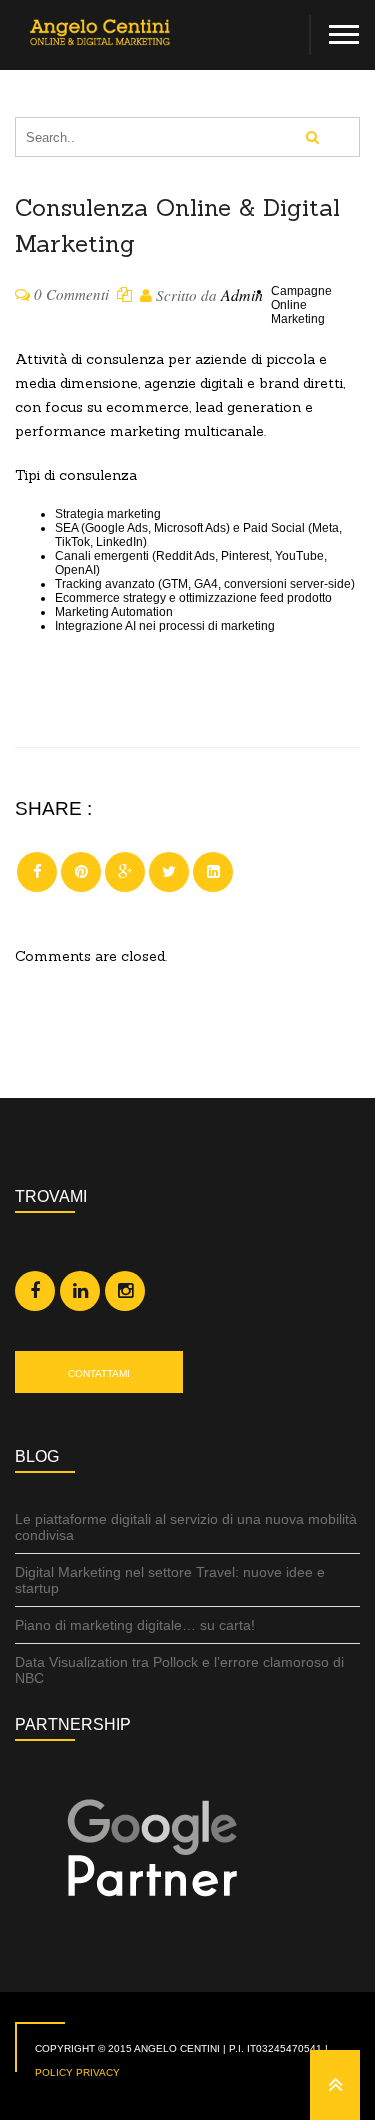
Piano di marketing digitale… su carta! (135, 1625)
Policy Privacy (77, 2072)
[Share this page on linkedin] (213, 872)
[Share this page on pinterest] (81, 872)
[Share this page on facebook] (37, 872)
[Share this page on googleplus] (125, 872)
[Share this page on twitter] (169, 872)
